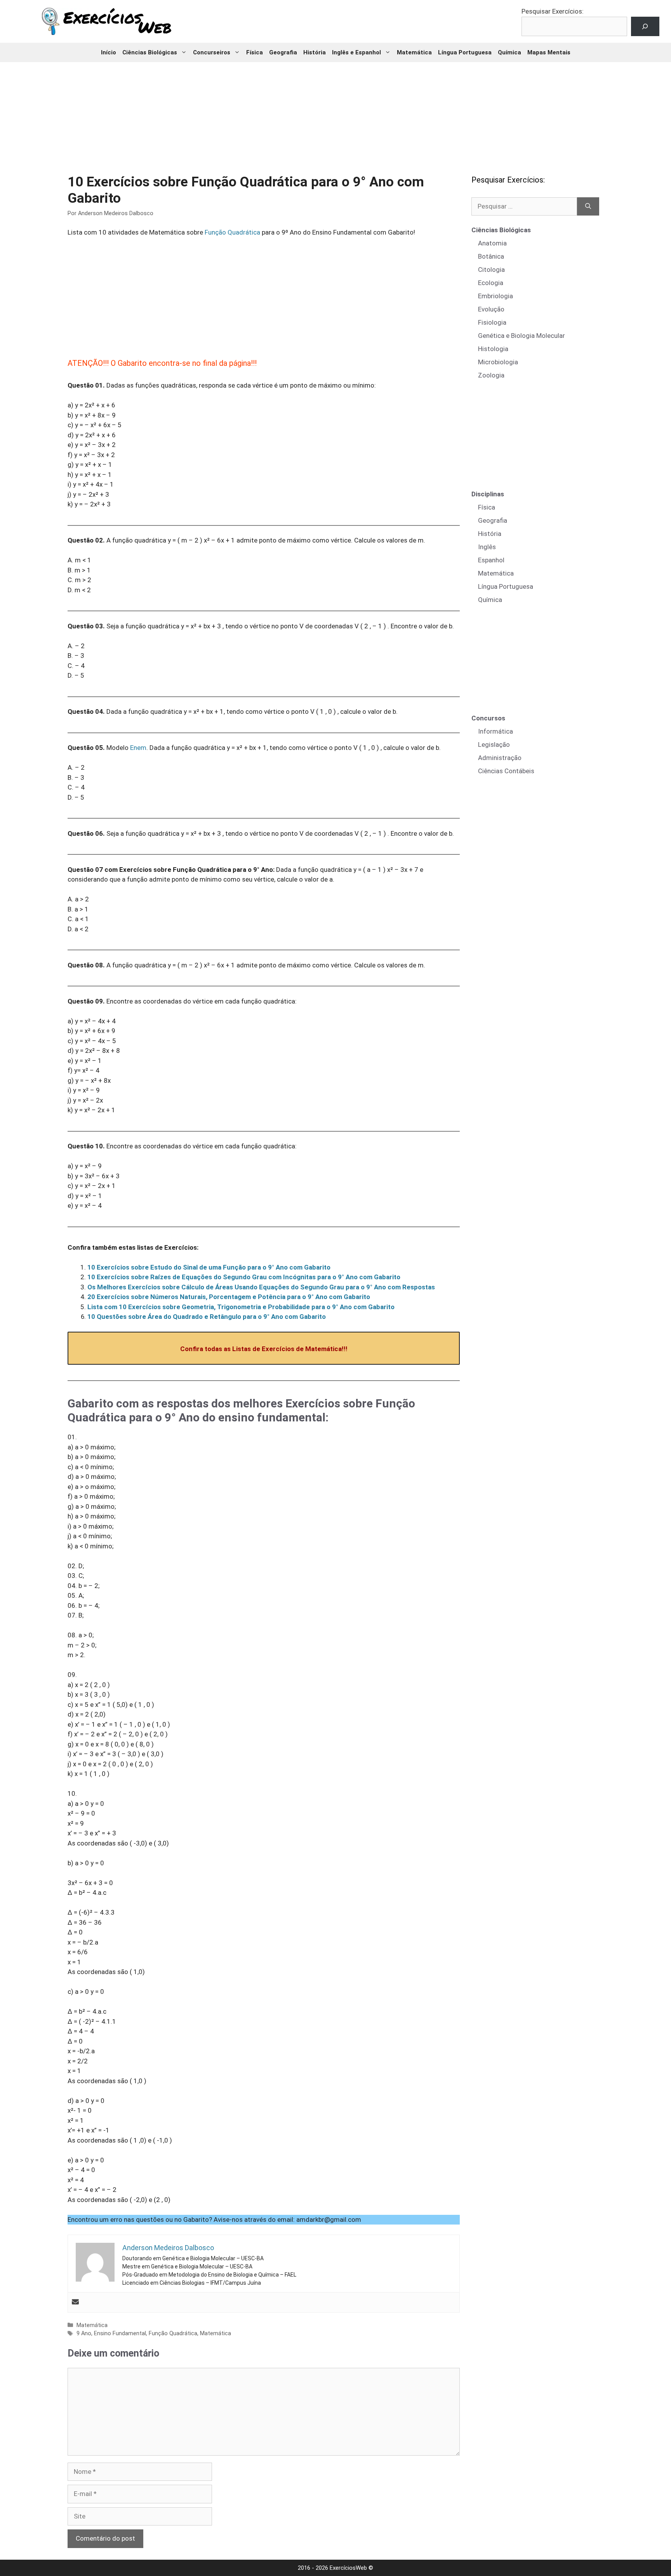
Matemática (414, 52)
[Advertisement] (335, 113)
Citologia (491, 270)
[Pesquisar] (588, 207)
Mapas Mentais (549, 52)
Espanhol (491, 560)
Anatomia (492, 243)
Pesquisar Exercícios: (553, 11)
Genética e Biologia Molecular (522, 336)
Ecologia (491, 283)
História (315, 52)
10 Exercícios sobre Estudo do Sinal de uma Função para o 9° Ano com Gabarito (209, 1267)
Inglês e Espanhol (356, 52)
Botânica (491, 256)
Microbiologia (498, 362)
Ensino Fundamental (120, 2333)
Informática (495, 731)
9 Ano (84, 2333)
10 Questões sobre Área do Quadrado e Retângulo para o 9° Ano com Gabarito (207, 1317)
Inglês (487, 547)
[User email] (75, 2302)
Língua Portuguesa (465, 52)
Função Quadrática (232, 232)
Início (109, 52)
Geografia (283, 52)
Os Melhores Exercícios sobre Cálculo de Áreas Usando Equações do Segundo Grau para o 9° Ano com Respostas (261, 1287)
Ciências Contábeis (506, 771)
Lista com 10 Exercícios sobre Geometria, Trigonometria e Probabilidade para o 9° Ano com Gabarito (241, 1307)
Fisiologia (492, 322)
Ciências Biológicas (150, 52)
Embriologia (495, 296)
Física (255, 52)
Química (509, 52)
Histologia (493, 349)
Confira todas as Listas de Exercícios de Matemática (261, 1349)
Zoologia (491, 375)
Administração (500, 758)
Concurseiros (212, 52)
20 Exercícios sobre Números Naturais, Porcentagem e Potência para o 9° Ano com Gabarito (229, 1297)
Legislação (494, 744)
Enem (138, 748)
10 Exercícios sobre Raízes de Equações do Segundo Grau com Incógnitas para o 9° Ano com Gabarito (244, 1277)
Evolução (491, 309)
